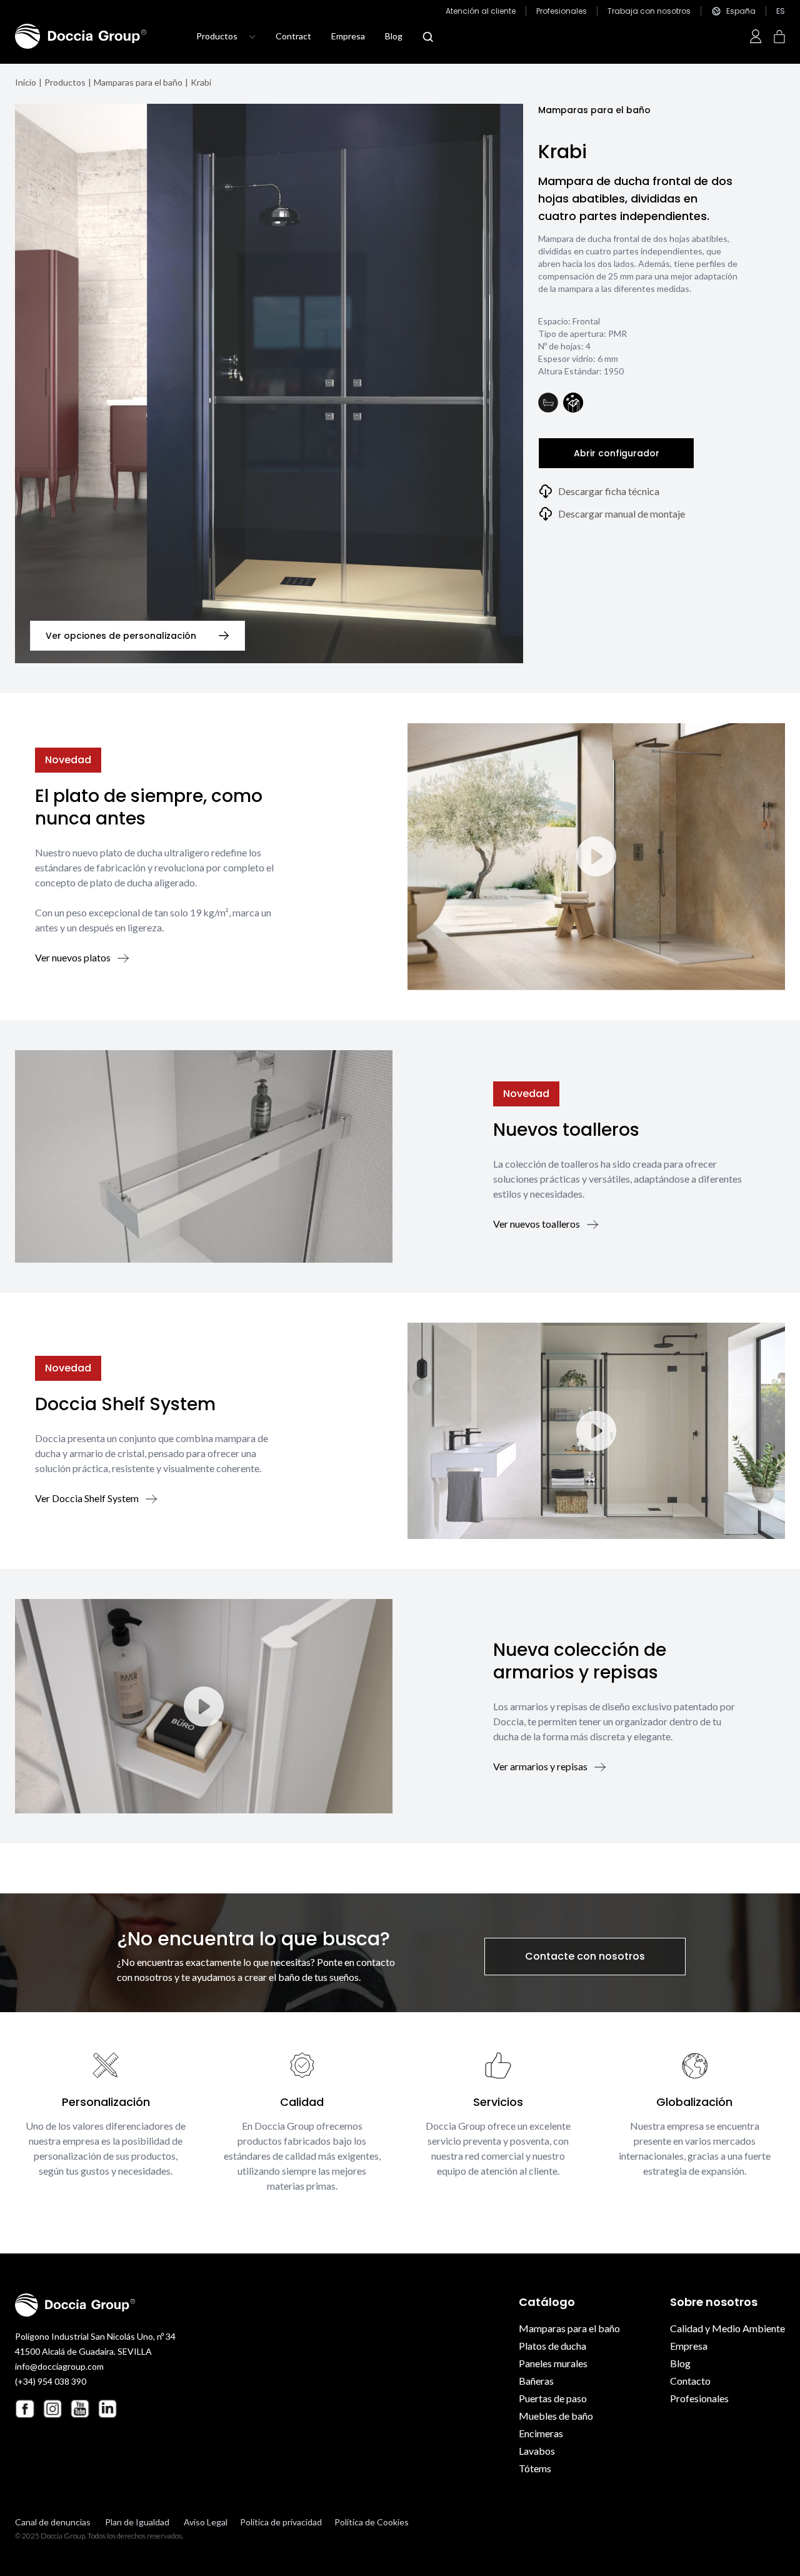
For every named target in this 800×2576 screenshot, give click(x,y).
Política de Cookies (372, 2522)
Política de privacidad (281, 2522)
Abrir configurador (617, 453)
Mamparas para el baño (138, 82)
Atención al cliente (481, 11)
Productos (65, 82)
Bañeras (536, 2381)
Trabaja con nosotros (649, 11)
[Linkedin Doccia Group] (107, 2408)
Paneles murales (553, 2363)
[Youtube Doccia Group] (80, 2408)
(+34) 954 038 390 (51, 2381)
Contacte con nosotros (585, 1956)
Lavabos (537, 2451)
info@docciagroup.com (59, 2366)
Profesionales (562, 11)
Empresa (348, 36)
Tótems (535, 2468)
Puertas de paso (553, 2398)
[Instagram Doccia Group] (52, 2408)
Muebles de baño (556, 2416)
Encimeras (541, 2433)
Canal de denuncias (53, 2522)
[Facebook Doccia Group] (25, 2409)
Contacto (690, 2381)
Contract (293, 36)
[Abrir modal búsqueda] (428, 37)
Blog (394, 36)
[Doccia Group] (81, 36)
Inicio (26, 82)
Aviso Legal (206, 2522)
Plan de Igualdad (137, 2522)
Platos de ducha (552, 2346)
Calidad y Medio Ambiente (727, 2328)
